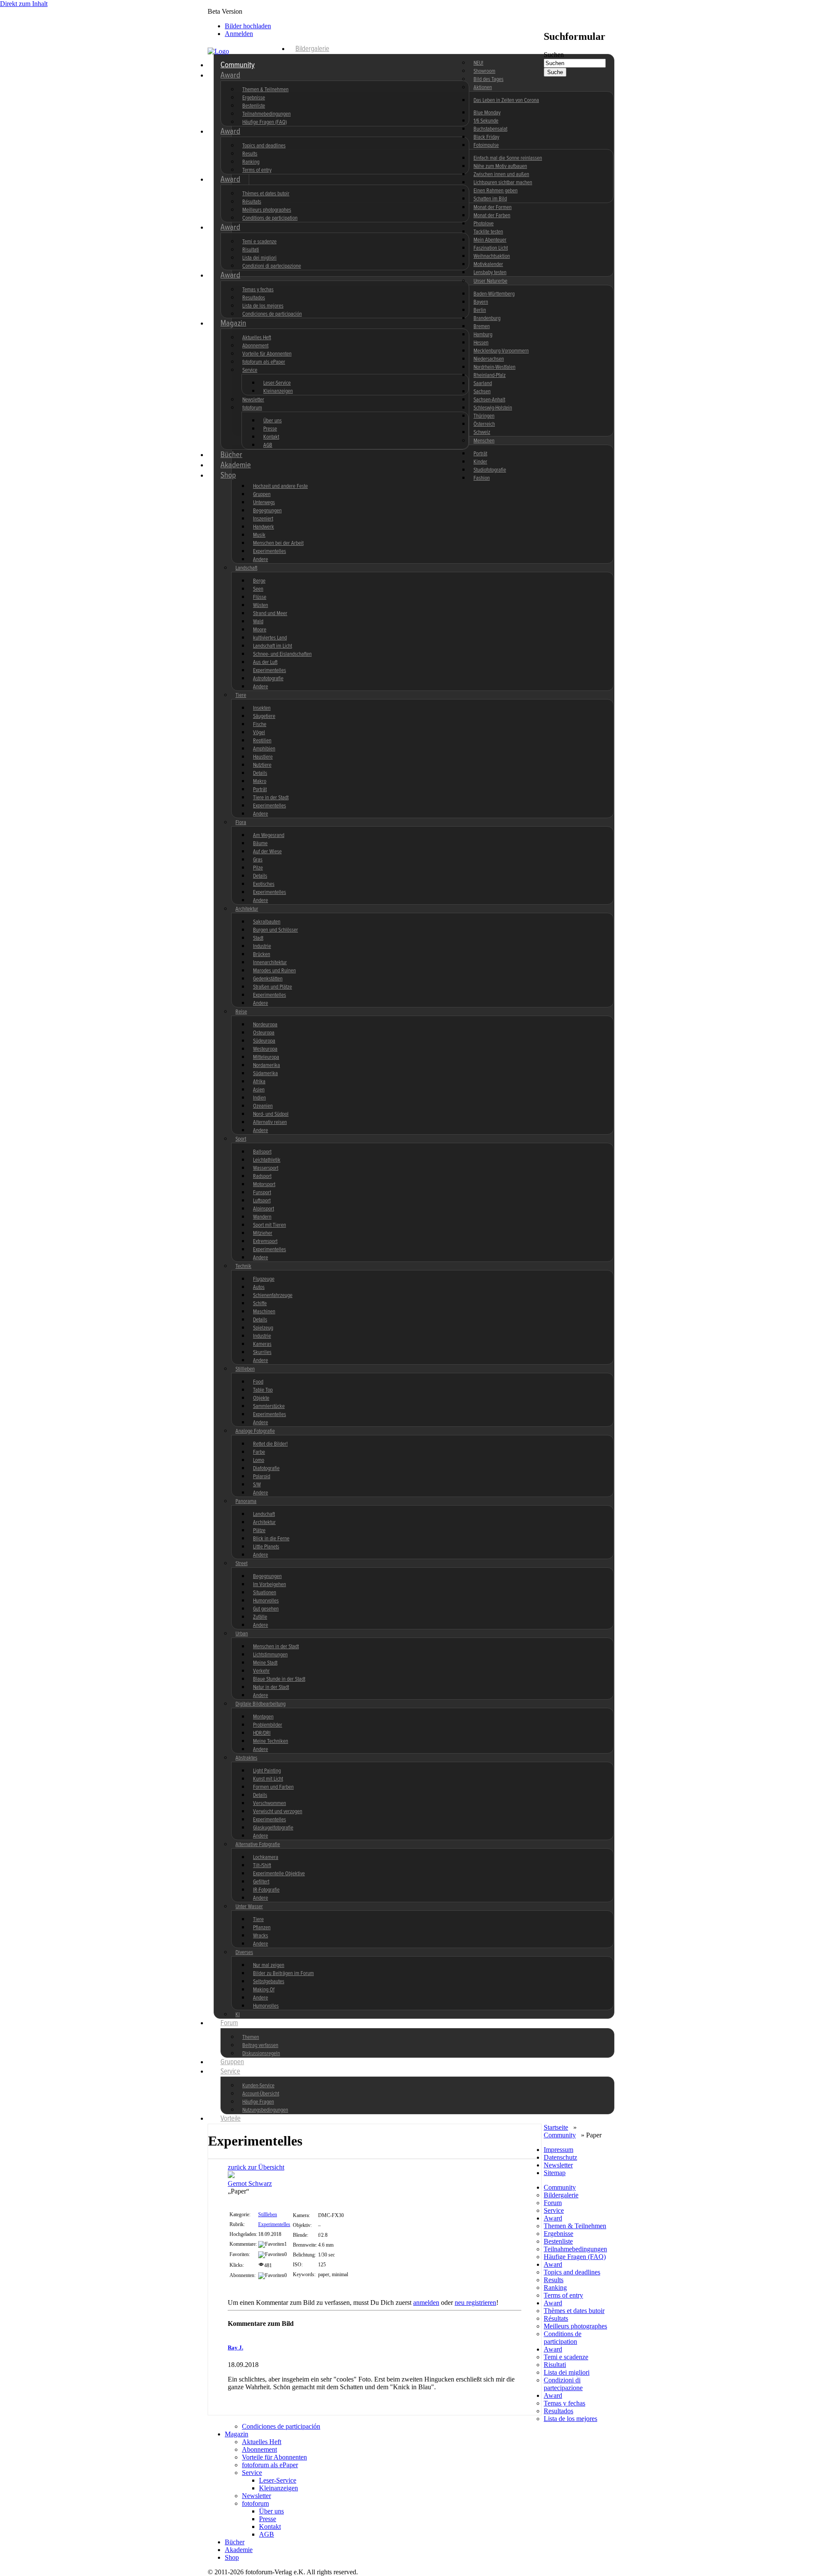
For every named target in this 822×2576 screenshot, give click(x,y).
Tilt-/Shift (262, 1866)
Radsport (262, 1176)
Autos (259, 1287)
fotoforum (252, 408)
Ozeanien (263, 1106)
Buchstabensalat (490, 129)
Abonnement (255, 346)
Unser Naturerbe (490, 281)
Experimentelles (270, 551)
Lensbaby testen (490, 273)
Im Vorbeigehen (270, 1585)
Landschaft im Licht (273, 646)
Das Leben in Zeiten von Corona (506, 100)
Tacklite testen (488, 232)
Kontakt (271, 437)
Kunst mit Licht (268, 1779)
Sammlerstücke (269, 1406)
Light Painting (267, 1771)
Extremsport (265, 1242)
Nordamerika (267, 1065)
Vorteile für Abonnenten (267, 354)
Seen (258, 589)
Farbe (259, 1452)
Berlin (480, 310)
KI (238, 2015)
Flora (241, 823)
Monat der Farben (492, 216)
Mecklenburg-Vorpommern (501, 351)
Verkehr (261, 1671)
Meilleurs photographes (267, 210)
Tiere (241, 695)
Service (250, 370)
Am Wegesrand (269, 835)
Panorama (246, 1502)
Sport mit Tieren (270, 1225)
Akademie (236, 465)
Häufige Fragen (258, 2102)
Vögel (259, 733)
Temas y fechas (258, 290)
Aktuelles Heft (257, 338)
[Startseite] (248, 51)
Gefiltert (261, 1882)
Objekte (261, 1398)
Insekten (262, 708)
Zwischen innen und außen (501, 175)
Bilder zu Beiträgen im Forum (283, 1974)
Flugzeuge (264, 1279)
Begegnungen (267, 511)
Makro (260, 781)
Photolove (484, 224)
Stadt (258, 938)
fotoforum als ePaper (264, 362)
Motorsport (264, 1185)
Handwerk (264, 527)
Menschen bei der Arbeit (278, 543)
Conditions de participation (270, 218)
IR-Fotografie (266, 1890)
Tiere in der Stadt (271, 798)
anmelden (426, 2303)
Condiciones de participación (272, 314)
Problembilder (268, 1725)
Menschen (484, 441)
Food (258, 1382)
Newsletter (253, 400)
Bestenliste (254, 106)
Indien (259, 1098)
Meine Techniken (271, 1741)
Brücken (262, 955)
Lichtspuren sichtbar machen (503, 183)
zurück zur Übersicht (256, 2167)
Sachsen (482, 392)
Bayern (481, 302)
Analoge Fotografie (255, 1431)
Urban (242, 1634)
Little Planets (266, 1547)
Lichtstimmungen (270, 1655)
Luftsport (262, 1201)
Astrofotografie (268, 679)
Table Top (263, 1390)
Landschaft (246, 568)
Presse (270, 429)
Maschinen (264, 1312)
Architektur (247, 909)
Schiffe (260, 1304)
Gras (258, 860)
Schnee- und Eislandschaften (282, 654)
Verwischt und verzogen (278, 1812)
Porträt (480, 454)
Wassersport (266, 1168)
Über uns (273, 421)
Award (230, 75)
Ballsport (262, 1152)
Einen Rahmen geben (496, 191)
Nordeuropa (265, 1025)
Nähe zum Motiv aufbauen (500, 166)
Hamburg (483, 335)
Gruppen (262, 495)
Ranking (251, 162)
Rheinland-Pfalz (490, 375)
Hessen (481, 343)
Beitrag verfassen (260, 2046)
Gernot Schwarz (250, 2183)
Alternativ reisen (270, 1122)
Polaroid (262, 1477)
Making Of (264, 1990)
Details (260, 773)
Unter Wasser (249, 1907)
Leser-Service (277, 383)
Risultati (251, 250)
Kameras (262, 1344)
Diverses (244, 1953)
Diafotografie (266, 1469)
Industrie (262, 946)
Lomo (259, 1460)
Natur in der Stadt (271, 1687)
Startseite (556, 2127)
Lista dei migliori (259, 258)
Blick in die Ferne (271, 1539)
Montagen (263, 1717)
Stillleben (245, 1369)
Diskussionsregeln (261, 2054)
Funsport (262, 1193)
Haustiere (263, 757)
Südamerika (265, 1074)
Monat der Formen (493, 208)
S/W (257, 1485)
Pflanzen (262, 1928)
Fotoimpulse (486, 145)
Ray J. (235, 2347)
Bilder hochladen (248, 26)
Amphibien (264, 749)
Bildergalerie (312, 49)
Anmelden (239, 34)
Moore (260, 630)
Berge (259, 581)
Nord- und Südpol (271, 1114)
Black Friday (486, 137)
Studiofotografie (490, 470)
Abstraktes (246, 1758)
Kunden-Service (258, 2086)
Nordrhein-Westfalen (494, 367)
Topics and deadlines (264, 146)
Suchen (554, 55)
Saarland (483, 384)
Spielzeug (263, 1328)
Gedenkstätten (268, 979)
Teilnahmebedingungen (267, 114)
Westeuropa (265, 1049)
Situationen (265, 1593)
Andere (261, 560)
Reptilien (262, 741)
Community (238, 65)
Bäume (260, 844)
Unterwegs (264, 503)
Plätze (259, 1531)
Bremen (482, 327)
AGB (268, 445)
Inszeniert (263, 519)
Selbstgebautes (269, 1982)
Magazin (233, 323)
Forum (229, 2023)
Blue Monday (487, 113)
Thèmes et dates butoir (266, 194)
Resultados (254, 298)
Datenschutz (560, 2157)
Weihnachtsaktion (492, 256)
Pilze (258, 868)
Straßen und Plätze (273, 987)
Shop (228, 475)
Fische (260, 725)
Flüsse (260, 597)
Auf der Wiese (267, 852)
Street (241, 1564)
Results (250, 154)
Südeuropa (264, 1041)
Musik (259, 535)
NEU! (478, 63)
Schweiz (482, 432)
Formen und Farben (273, 1787)
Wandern (262, 1217)
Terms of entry (257, 170)
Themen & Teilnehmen (265, 90)
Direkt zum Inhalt (24, 4)
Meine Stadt (265, 1663)
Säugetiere (264, 716)
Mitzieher (263, 1233)
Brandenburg (487, 318)
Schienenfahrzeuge (273, 1295)
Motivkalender (488, 264)
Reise (241, 1012)
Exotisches (264, 884)
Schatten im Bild (490, 199)
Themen (251, 2037)
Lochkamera (266, 1857)
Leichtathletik (267, 1160)
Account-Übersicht (261, 2094)
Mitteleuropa (266, 1057)
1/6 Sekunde (486, 121)
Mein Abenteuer (490, 240)
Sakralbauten (267, 922)
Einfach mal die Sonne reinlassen (508, 158)
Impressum (558, 2150)
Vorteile (231, 2119)
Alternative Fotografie (258, 1845)
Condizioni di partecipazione (272, 266)
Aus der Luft (265, 662)
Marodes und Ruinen (274, 971)
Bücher (231, 455)
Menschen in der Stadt (276, 1647)
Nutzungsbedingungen (265, 2110)
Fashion (482, 478)
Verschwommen (270, 1803)
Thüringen (484, 416)
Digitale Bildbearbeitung (261, 1704)
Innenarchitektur (270, 963)
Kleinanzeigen (278, 391)
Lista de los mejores (263, 306)
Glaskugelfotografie (273, 1828)
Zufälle (260, 1617)
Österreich (484, 424)
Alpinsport (264, 1209)
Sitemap (555, 2173)
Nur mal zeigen (269, 1965)
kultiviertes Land (270, 638)
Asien (259, 1090)
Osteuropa (264, 1033)
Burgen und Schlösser (275, 930)
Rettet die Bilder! (270, 1444)
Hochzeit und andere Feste (280, 486)
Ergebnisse (254, 98)
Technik (243, 1266)
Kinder (480, 462)
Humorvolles (266, 1601)
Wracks (261, 1936)
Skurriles (262, 1352)
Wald (258, 622)
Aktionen (483, 88)
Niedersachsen (489, 359)
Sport (241, 1139)
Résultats (252, 202)
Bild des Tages (488, 79)
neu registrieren (475, 2303)
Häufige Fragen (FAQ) (265, 122)
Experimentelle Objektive (279, 1874)
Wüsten (261, 605)
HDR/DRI (262, 1733)
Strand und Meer (270, 614)
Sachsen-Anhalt (489, 400)
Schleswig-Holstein (493, 408)
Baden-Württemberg (494, 294)
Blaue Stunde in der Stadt (279, 1679)
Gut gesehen (266, 1609)
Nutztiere (262, 765)
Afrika (259, 1082)
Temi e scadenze (259, 242)
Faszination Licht (491, 248)
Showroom (484, 71)
